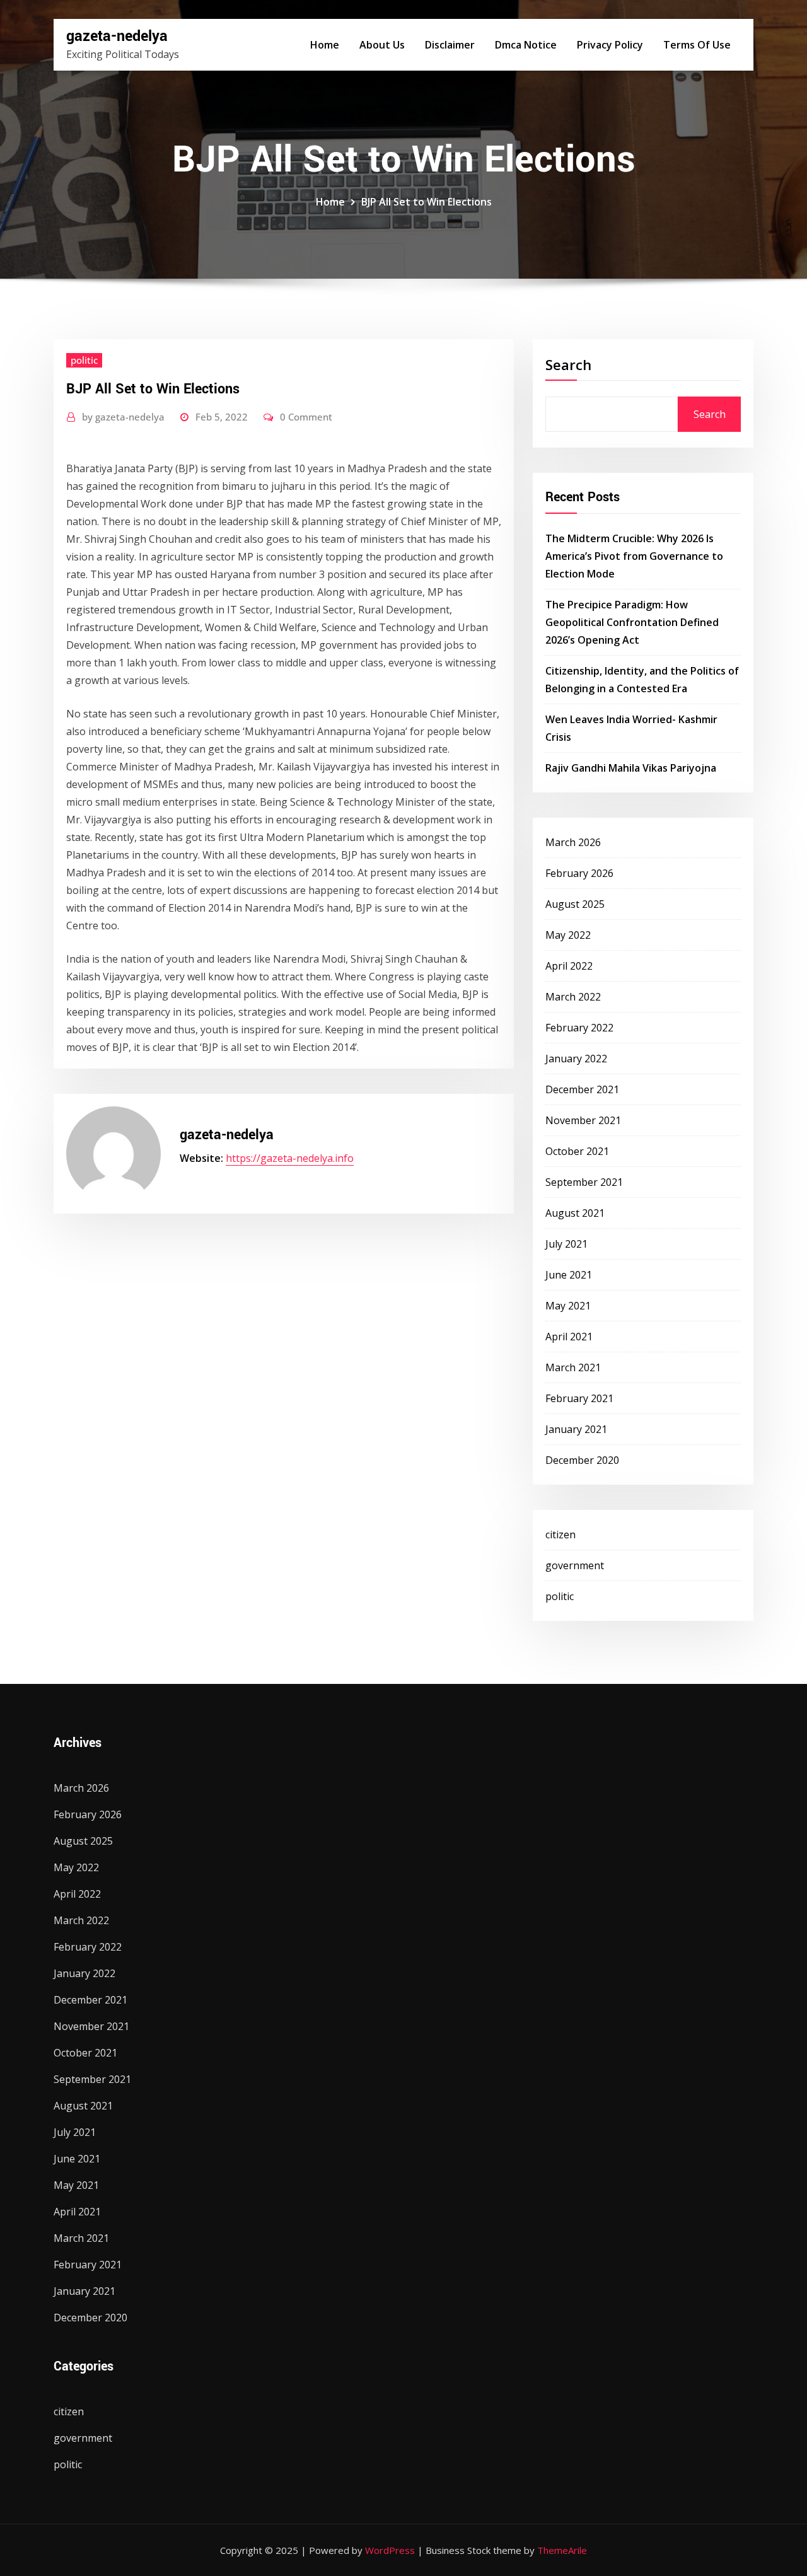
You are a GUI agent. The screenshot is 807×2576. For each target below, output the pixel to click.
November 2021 (583, 1120)
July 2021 (566, 1244)
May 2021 (568, 1306)
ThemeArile (562, 2550)
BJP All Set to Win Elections (427, 202)
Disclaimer (450, 45)
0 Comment (306, 417)
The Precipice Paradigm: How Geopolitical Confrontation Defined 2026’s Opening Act (632, 622)
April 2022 (569, 966)
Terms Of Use (697, 45)
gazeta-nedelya (117, 36)
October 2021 (577, 1151)
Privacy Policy (610, 45)
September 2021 (584, 1182)
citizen (560, 1535)
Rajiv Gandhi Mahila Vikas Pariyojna (631, 768)
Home (325, 45)
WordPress (390, 2550)
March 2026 (573, 842)
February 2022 (579, 1028)
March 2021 (573, 1367)
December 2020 (582, 1460)
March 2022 (573, 997)
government (575, 1565)
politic (84, 360)
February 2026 (579, 873)
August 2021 (575, 1213)
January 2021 (576, 1429)
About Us (382, 45)
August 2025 (575, 904)
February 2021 (579, 1398)
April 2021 (569, 1337)
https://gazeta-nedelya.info (290, 1158)
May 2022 (568, 935)
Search (568, 364)
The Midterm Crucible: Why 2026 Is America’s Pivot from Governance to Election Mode (634, 556)
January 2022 (576, 1059)
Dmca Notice (526, 45)
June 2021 (569, 1275)
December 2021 (582, 1089)
